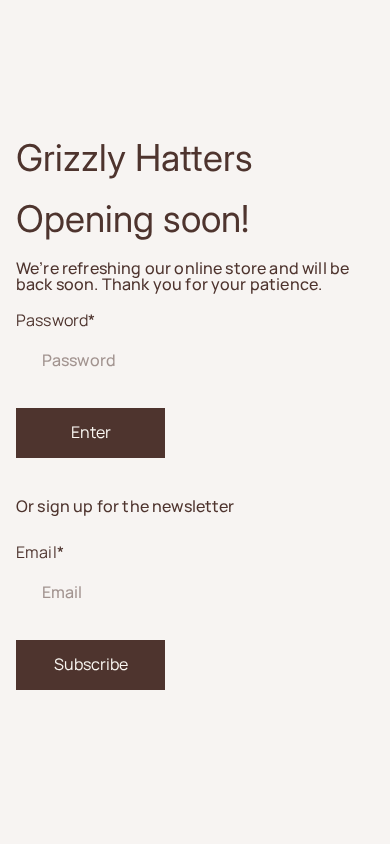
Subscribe (91, 664)
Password (55, 320)
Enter (91, 432)
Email (40, 552)
